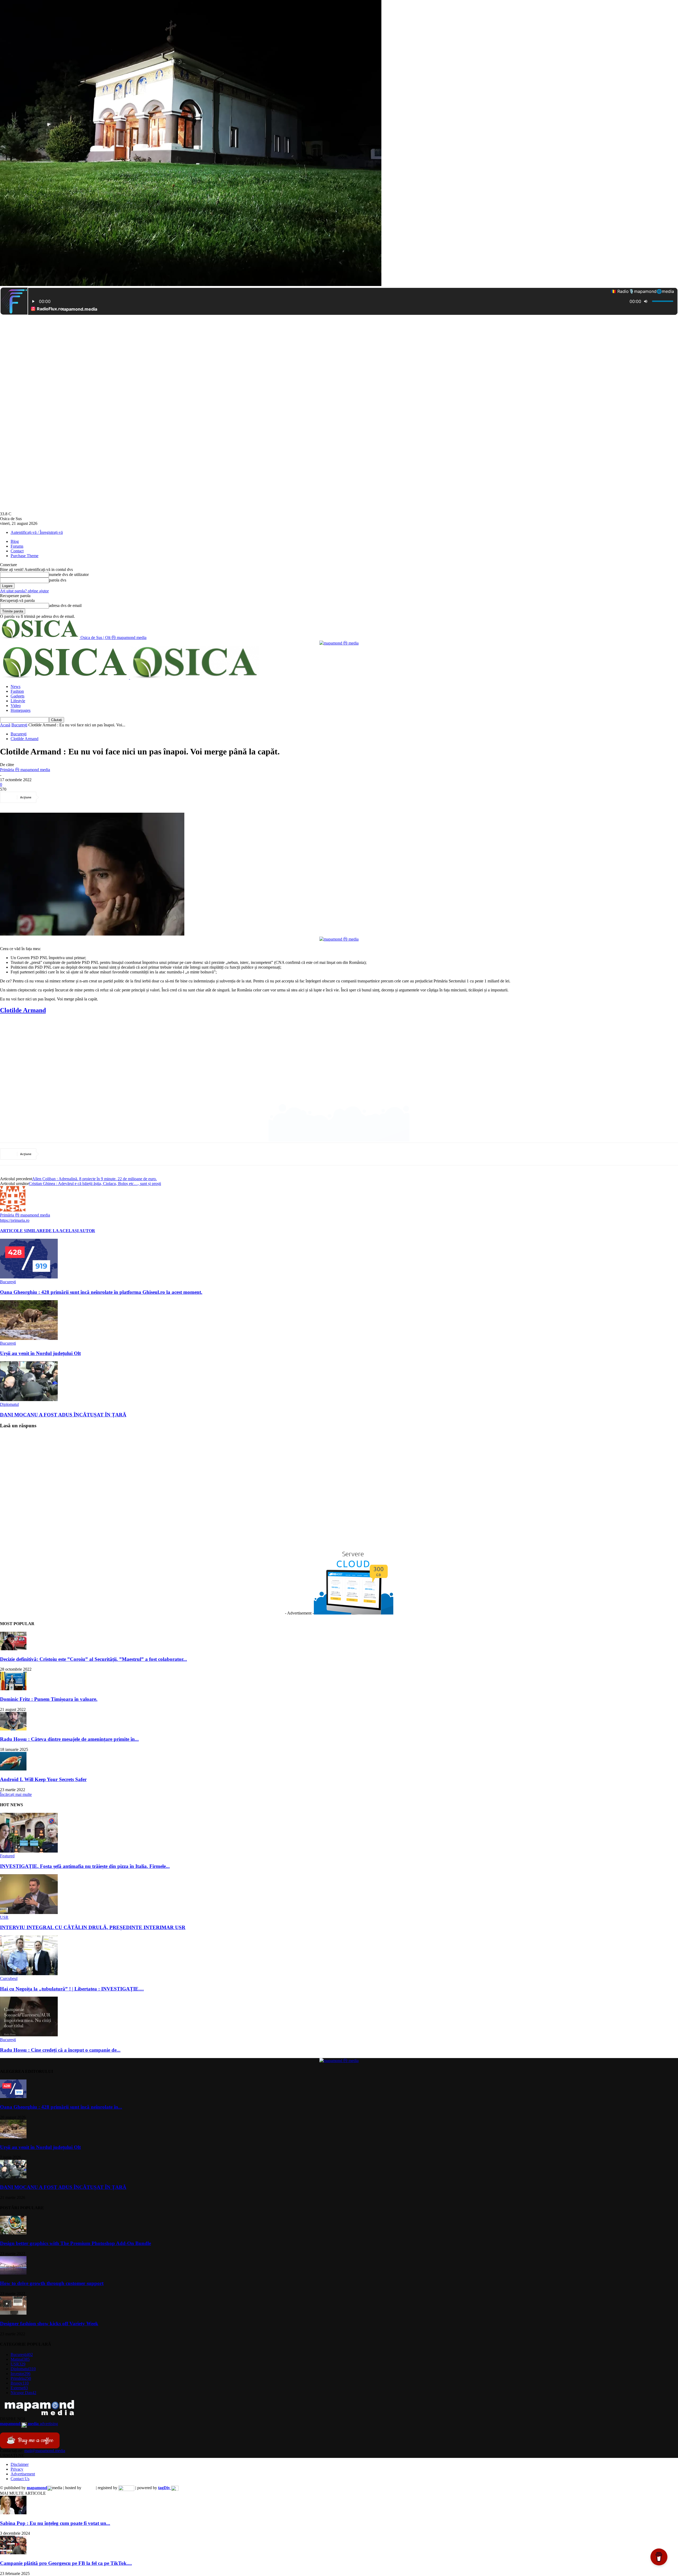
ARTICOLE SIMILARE (23, 1231)
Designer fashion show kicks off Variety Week (49, 2324)
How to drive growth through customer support (52, 2283)
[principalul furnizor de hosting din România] (89, 2488)
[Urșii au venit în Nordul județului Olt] (29, 1338)
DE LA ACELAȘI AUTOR (70, 1231)
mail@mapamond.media (45, 2451)
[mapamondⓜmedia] (339, 643)
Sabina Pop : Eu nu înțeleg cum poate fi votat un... (55, 2523)
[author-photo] (13, 1210)
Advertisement (23, 2474)
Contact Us (20, 2479)
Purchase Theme (24, 556)
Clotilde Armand (24, 739)
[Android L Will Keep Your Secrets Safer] (13, 1769)
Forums (17, 546)
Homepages (21, 710)
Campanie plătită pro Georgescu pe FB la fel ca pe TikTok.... (66, 2563)
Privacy (17, 2469)
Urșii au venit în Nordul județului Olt (40, 1353)
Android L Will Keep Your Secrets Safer (43, 1779)
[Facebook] (51, 797)
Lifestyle (18, 701)
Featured (7, 1856)
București (19, 725)
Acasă (5, 725)
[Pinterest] (89, 797)
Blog (15, 541)
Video (16, 706)
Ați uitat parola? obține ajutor (24, 591)
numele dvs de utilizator (69, 574)
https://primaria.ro (15, 1220)
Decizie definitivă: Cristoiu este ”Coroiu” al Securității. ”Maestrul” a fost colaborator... (93, 1659)
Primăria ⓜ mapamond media (25, 770)
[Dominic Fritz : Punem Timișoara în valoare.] (13, 1689)
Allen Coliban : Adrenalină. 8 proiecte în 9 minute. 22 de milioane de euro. (94, 1179)
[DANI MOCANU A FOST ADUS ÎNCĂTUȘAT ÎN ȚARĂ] (29, 1400)
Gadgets (17, 696)
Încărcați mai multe (16, 1794)
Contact (17, 551)
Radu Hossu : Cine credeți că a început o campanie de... (60, 2050)
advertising (29, 2424)
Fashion (17, 691)
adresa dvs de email (65, 605)
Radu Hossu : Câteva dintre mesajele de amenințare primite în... (69, 1739)
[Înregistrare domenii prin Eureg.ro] (126, 2488)
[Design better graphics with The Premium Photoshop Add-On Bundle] (13, 2233)
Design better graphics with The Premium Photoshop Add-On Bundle (75, 2243)
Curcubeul (9, 1978)
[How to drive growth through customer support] (13, 2273)
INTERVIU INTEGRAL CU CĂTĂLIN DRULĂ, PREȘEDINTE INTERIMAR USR (93, 1927)
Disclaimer (20, 2464)
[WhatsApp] (108, 797)
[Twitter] (70, 797)
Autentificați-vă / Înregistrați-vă (37, 532)
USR (4, 1917)
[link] (23, 1010)
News (15, 687)
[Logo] (65, 677)
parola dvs (58, 580)
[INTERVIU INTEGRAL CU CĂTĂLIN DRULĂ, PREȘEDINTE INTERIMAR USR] (29, 1913)
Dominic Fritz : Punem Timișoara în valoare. (49, 1699)
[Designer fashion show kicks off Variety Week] (13, 2313)
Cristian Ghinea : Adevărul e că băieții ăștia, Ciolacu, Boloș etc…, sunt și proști (95, 1184)
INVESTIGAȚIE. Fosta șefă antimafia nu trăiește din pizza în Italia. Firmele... (85, 1866)
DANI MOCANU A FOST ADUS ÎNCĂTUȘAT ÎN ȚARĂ (63, 1415)
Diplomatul (9, 1404)
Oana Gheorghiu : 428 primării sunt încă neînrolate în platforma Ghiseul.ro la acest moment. (101, 1292)
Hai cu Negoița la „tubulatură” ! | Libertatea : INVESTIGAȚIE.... (72, 1989)
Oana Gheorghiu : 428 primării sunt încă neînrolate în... (61, 2107)
